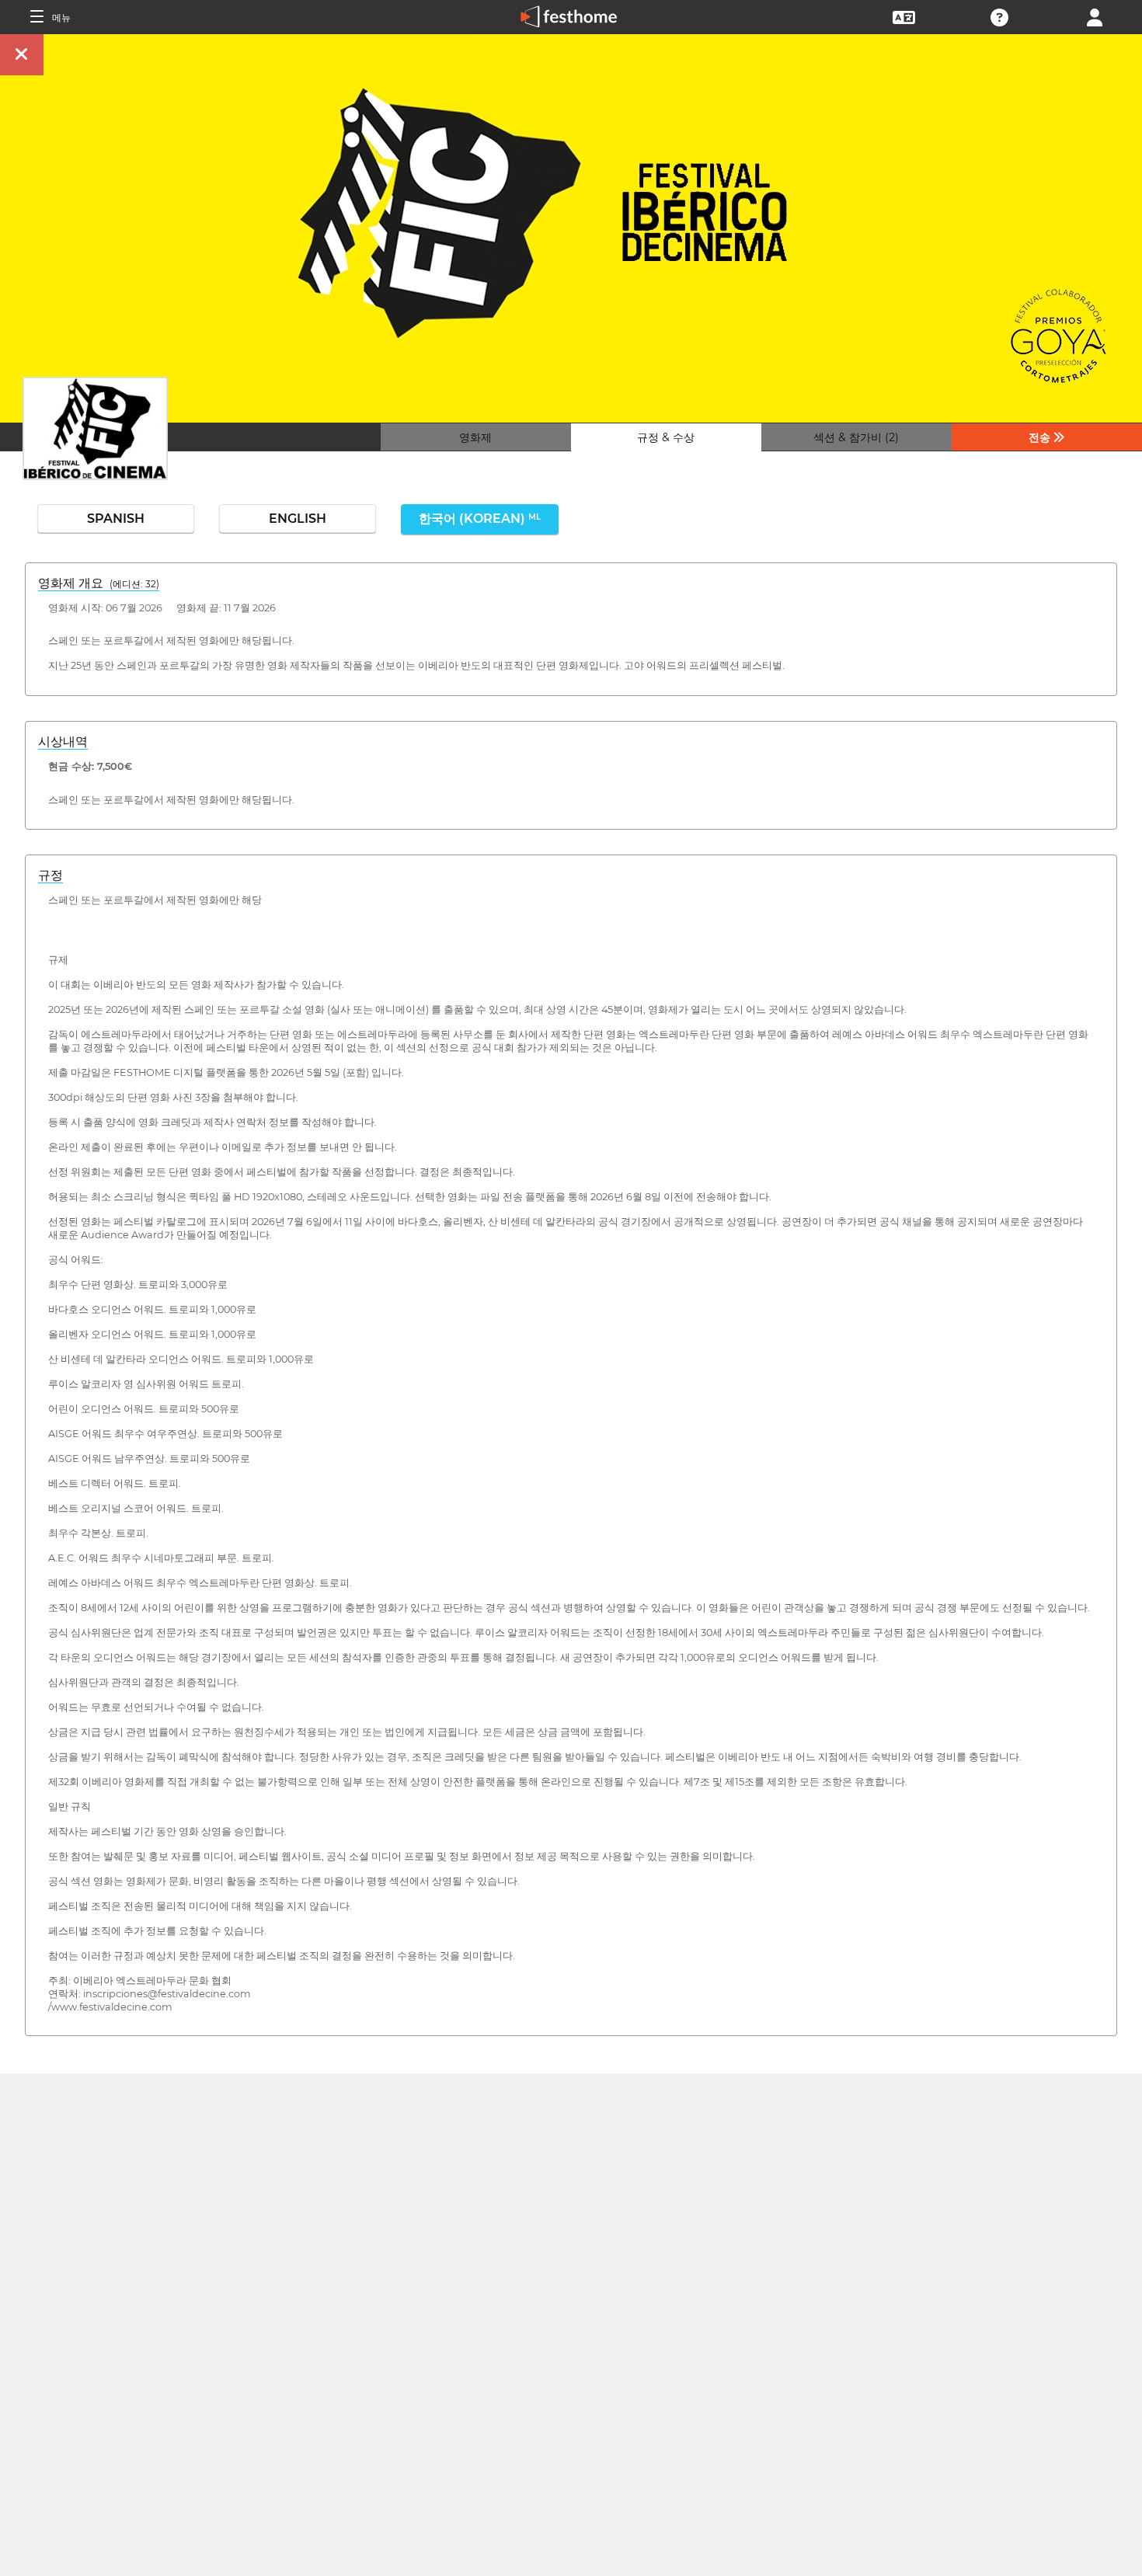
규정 (50, 875)
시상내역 (63, 741)
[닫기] (22, 55)
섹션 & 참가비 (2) (856, 437)
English (298, 519)
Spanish (116, 519)
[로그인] (1095, 16)
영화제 (475, 437)
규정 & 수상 (666, 437)
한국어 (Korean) (480, 519)
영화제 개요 (99, 583)
